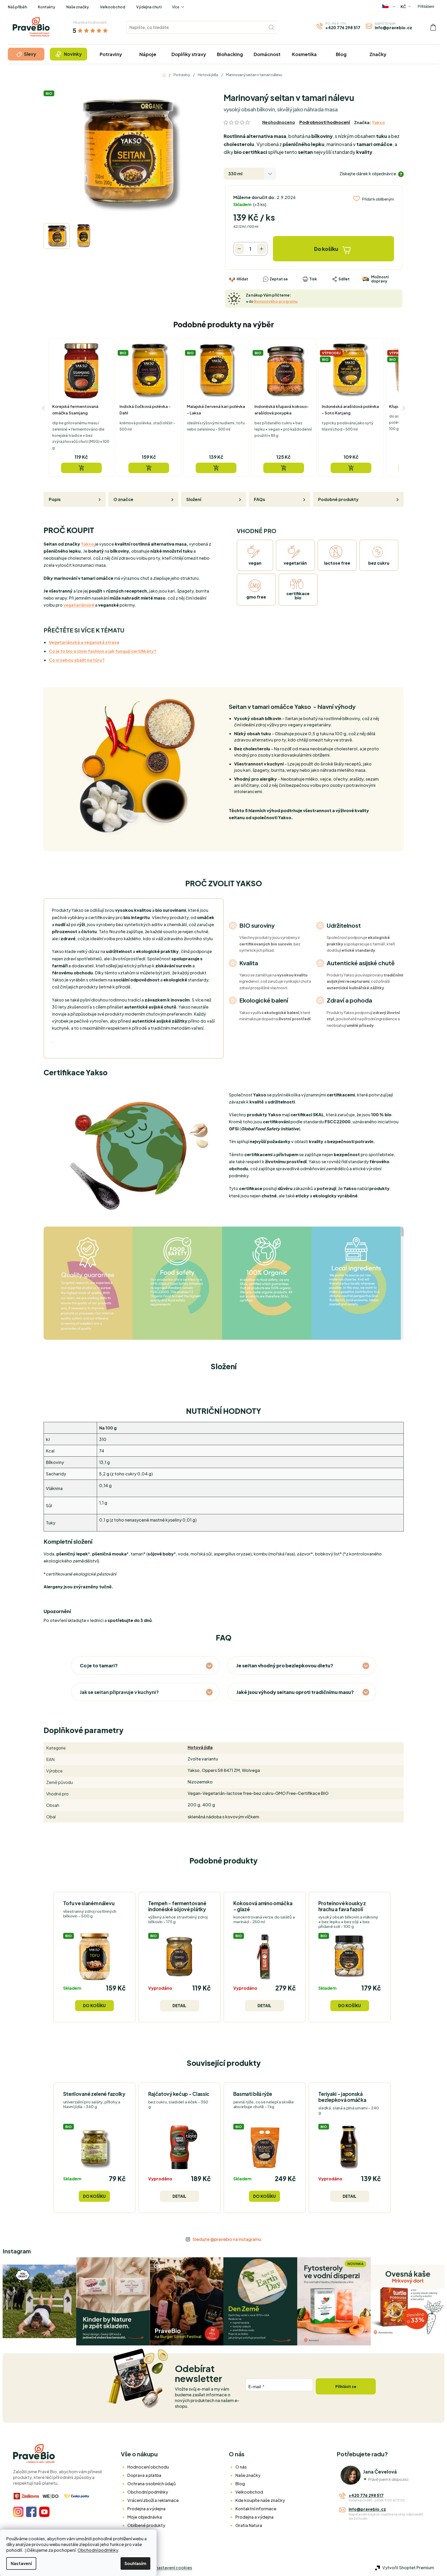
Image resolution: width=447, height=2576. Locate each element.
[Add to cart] (81, 468)
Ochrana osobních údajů (151, 2484)
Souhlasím (135, 2563)
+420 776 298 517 (343, 28)
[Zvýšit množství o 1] (262, 249)
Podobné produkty (338, 499)
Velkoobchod (113, 7)
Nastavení (21, 2563)
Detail (179, 2005)
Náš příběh (17, 7)
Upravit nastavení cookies (166, 2568)
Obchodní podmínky (98, 2550)
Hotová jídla (200, 1747)
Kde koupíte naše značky (260, 2500)
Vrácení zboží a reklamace (153, 2500)
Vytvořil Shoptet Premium (408, 2568)
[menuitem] (26, 54)
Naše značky (78, 7)
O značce (123, 499)
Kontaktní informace (256, 2509)
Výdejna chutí (149, 7)
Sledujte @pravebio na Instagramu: (227, 2239)
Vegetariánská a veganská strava (84, 642)
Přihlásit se (346, 2386)
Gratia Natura (249, 2525)
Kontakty (47, 7)
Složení (194, 499)
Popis (55, 499)
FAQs (260, 499)
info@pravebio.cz (393, 28)
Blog (240, 2484)
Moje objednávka (145, 2517)
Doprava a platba (144, 2475)
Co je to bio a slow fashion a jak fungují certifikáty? (103, 651)
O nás (241, 2467)
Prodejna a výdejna (146, 2509)
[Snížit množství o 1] (239, 249)
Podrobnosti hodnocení (325, 122)
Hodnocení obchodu (148, 2467)
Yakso (378, 122)
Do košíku (326, 249)
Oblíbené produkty (146, 2525)
